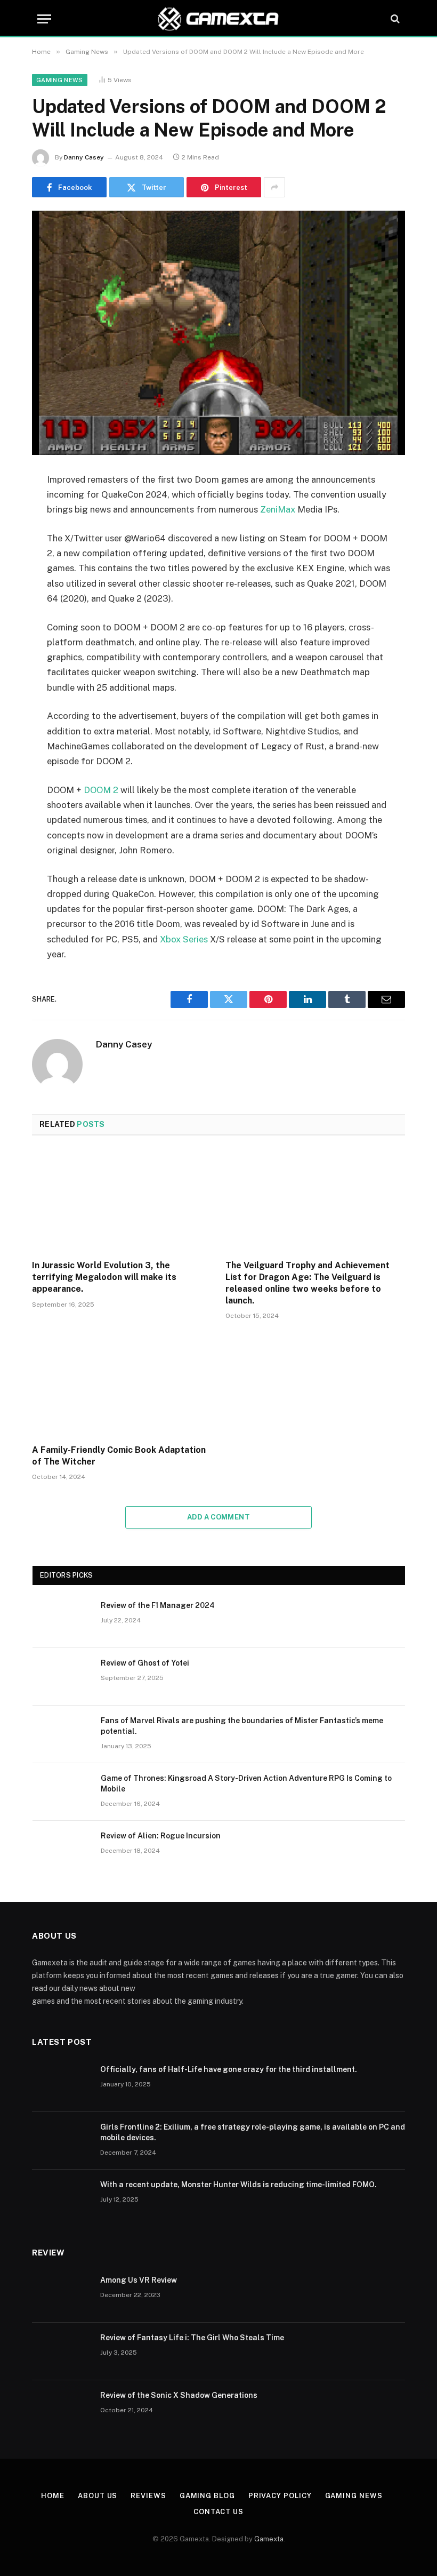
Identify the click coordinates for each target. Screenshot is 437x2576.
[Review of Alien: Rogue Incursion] (62, 1850)
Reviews (148, 2496)
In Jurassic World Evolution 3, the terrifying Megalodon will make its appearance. (104, 1277)
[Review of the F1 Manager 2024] (62, 1619)
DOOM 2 (102, 790)
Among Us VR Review (139, 2280)
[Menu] (44, 19)
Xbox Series (184, 939)
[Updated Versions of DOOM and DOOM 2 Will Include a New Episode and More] (218, 333)
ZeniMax (279, 509)
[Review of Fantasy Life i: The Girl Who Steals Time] (61, 2351)
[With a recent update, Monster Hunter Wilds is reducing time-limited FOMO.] (61, 2198)
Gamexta (269, 2539)
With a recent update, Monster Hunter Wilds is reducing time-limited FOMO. (238, 2185)
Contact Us (218, 2512)
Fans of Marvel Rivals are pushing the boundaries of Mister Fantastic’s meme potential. (242, 1726)
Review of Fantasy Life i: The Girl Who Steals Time (192, 2338)
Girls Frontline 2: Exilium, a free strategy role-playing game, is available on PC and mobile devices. (253, 2132)
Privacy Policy (280, 2496)
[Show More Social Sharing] (274, 187)
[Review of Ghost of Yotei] (62, 1677)
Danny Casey (84, 157)
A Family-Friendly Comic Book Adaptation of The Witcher (119, 1456)
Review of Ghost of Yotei (145, 1663)
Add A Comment (218, 1517)
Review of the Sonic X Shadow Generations (179, 2395)
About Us (98, 2496)
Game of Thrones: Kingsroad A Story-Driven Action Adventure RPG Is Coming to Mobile (246, 1783)
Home (53, 2496)
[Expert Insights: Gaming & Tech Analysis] (218, 19)
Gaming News (60, 80)
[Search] (394, 19)
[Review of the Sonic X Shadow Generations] (61, 2409)
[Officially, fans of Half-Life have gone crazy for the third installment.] (61, 2083)
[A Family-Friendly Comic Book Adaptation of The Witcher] (122, 1385)
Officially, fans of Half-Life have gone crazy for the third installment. (229, 2069)
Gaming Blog (207, 2496)
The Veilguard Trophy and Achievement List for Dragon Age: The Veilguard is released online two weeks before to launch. (307, 1283)
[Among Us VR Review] (61, 2294)
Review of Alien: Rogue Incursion (161, 1836)
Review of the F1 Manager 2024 (158, 1605)
